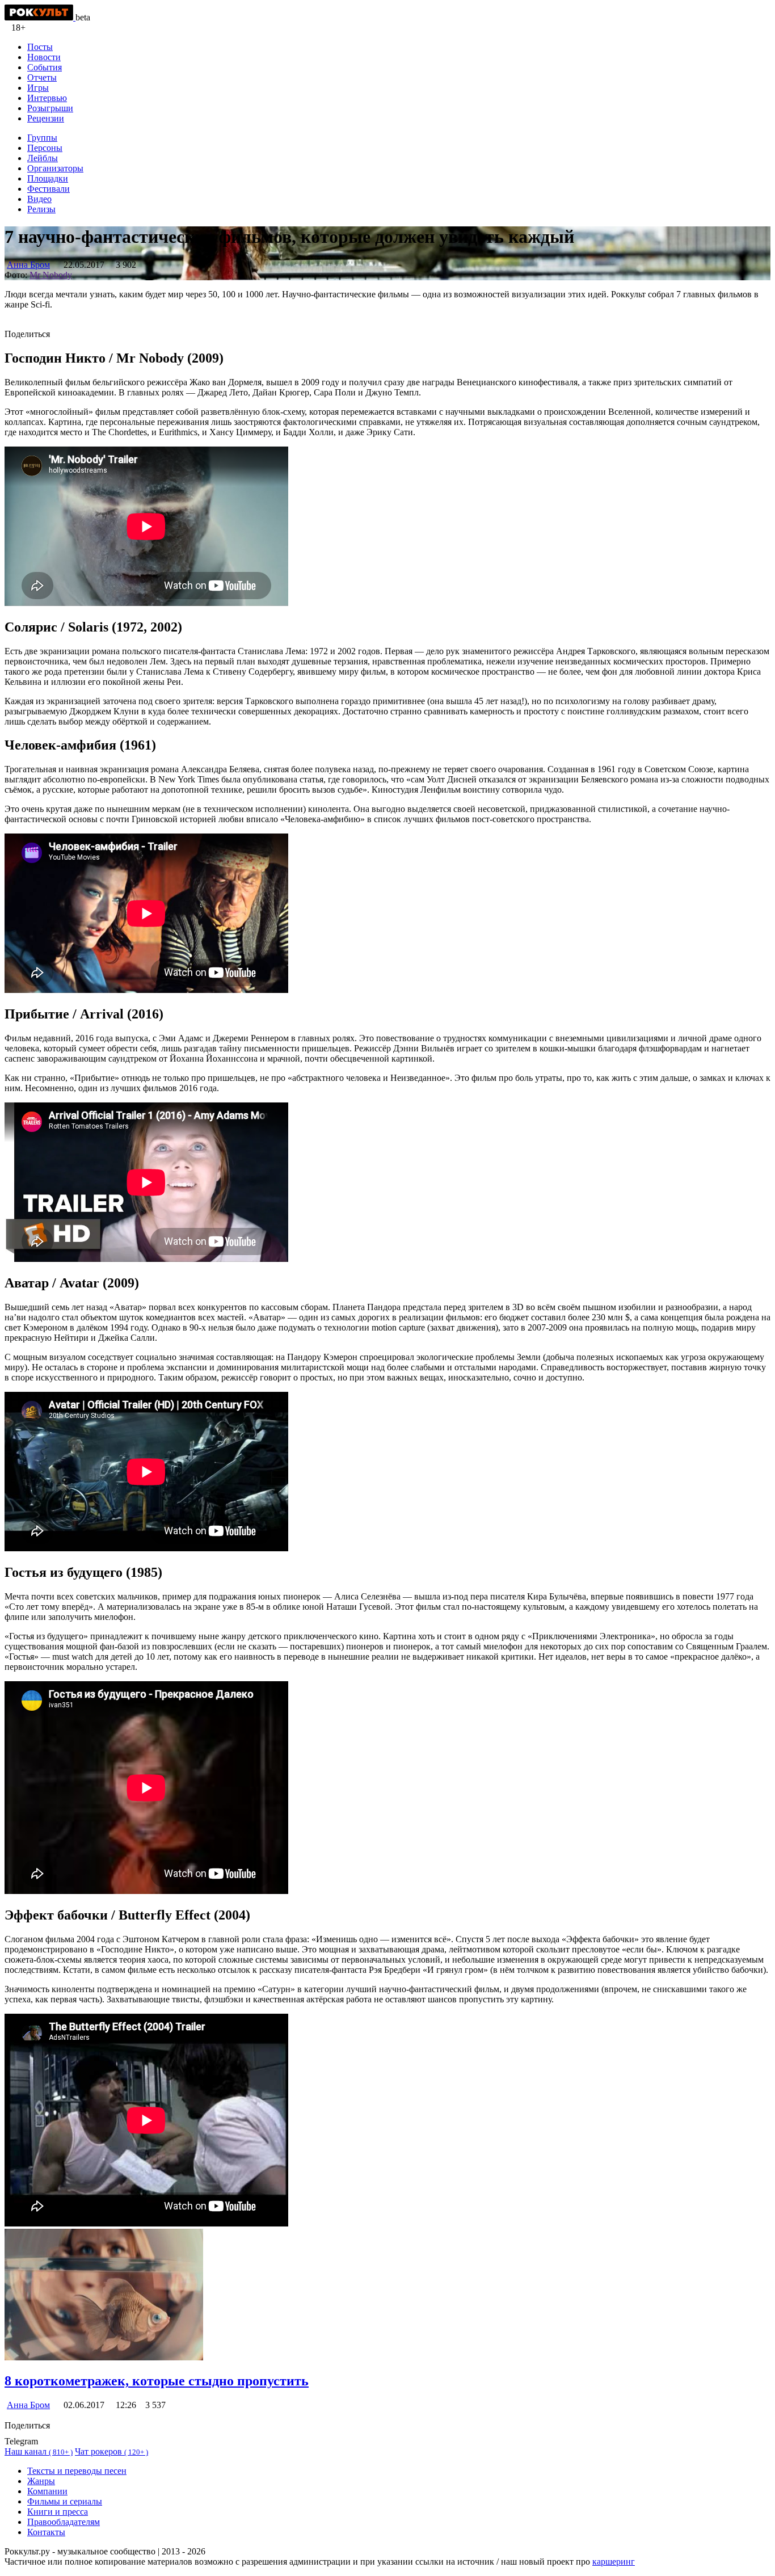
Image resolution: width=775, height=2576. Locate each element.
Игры (38, 88)
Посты (40, 47)
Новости (44, 57)
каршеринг (614, 2562)
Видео (39, 199)
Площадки (48, 178)
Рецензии (46, 118)
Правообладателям (64, 2522)
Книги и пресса (58, 2512)
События (45, 67)
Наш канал (39, 2451)
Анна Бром (28, 265)
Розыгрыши (50, 108)
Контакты (46, 2532)
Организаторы (55, 168)
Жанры (41, 2481)
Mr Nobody (51, 275)
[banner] (40, 17)
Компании (47, 2491)
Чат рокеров (111, 2451)
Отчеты (42, 77)
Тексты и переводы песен (77, 2471)
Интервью (47, 98)
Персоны (45, 148)
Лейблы (43, 158)
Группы (42, 138)
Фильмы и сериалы (65, 2501)
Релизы (41, 209)
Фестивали (49, 189)
